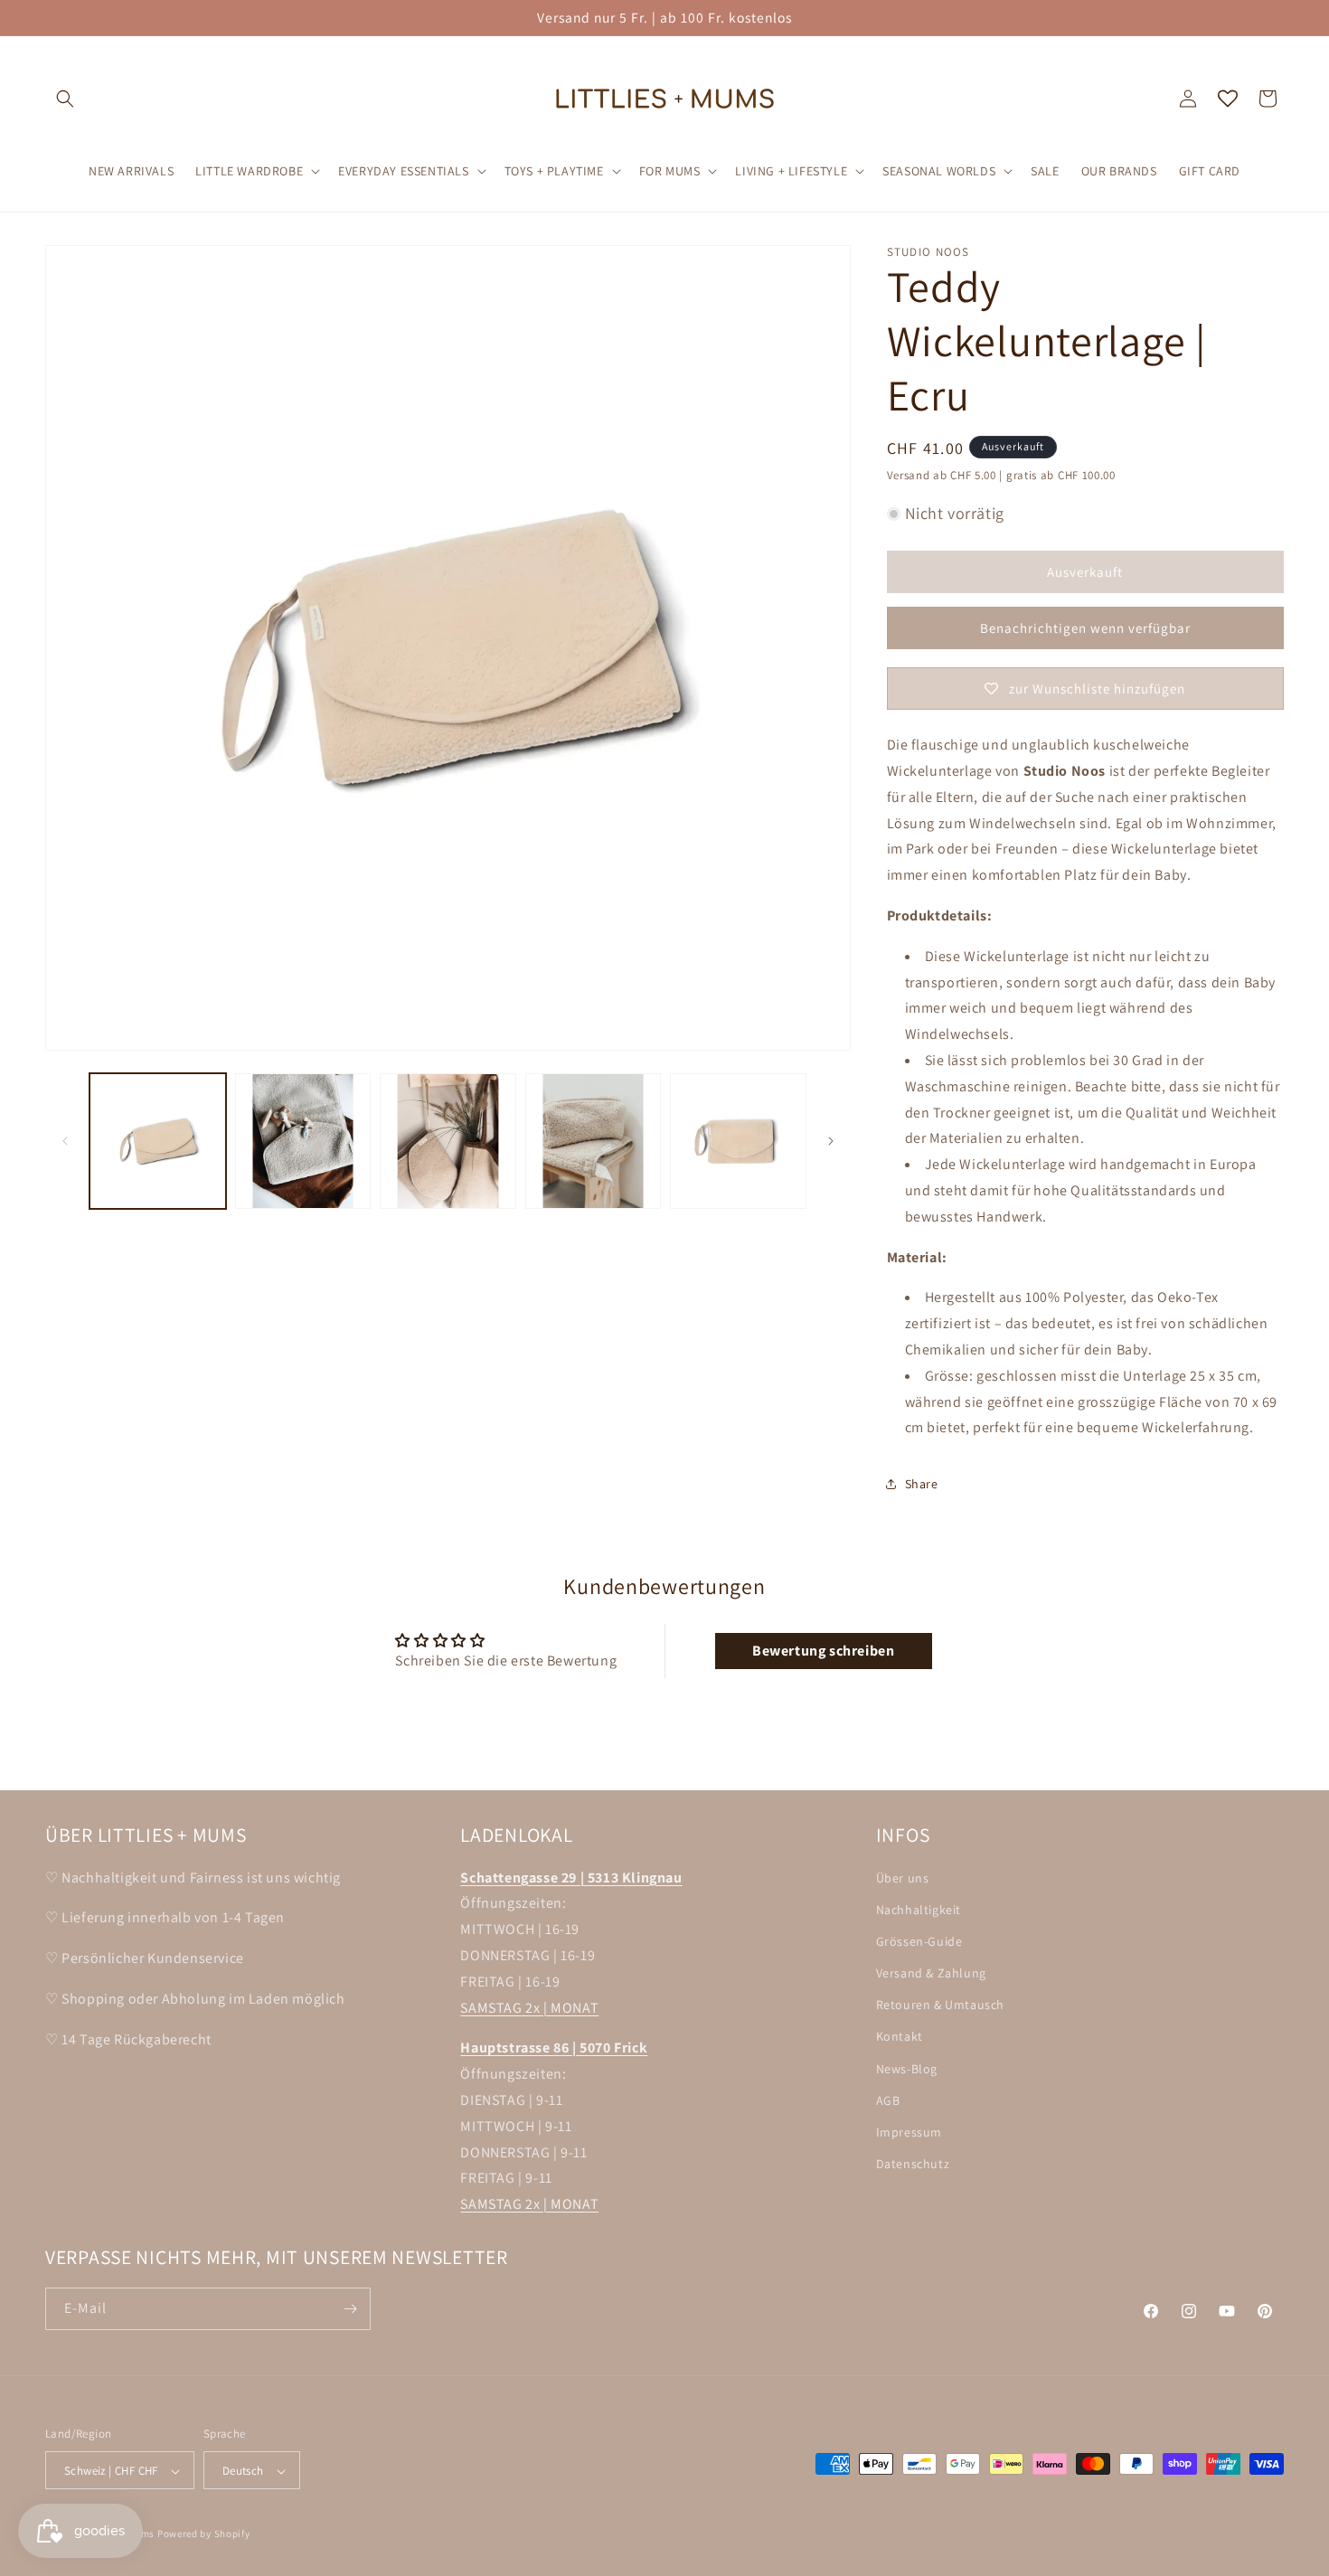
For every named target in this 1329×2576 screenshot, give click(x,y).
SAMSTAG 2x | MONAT (529, 2008)
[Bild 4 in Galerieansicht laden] (594, 1142)
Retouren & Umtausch (940, 2005)
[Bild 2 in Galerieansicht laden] (303, 1142)
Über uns (903, 1878)
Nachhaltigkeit (919, 1910)
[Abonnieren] (350, 2309)
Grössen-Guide (919, 1941)
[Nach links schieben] (65, 1141)
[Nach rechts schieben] (831, 1141)
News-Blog (907, 2069)
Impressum (909, 2132)
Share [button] (922, 1484)
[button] (65, 99)
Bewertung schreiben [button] (823, 1651)
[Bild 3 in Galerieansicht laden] (448, 1142)
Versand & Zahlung (931, 1973)
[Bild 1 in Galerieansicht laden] (158, 1142)
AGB (888, 2100)
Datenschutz (913, 2164)
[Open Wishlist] (1228, 99)
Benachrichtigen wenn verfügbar (1085, 628)
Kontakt (900, 2037)
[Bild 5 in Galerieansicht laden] (738, 1142)
